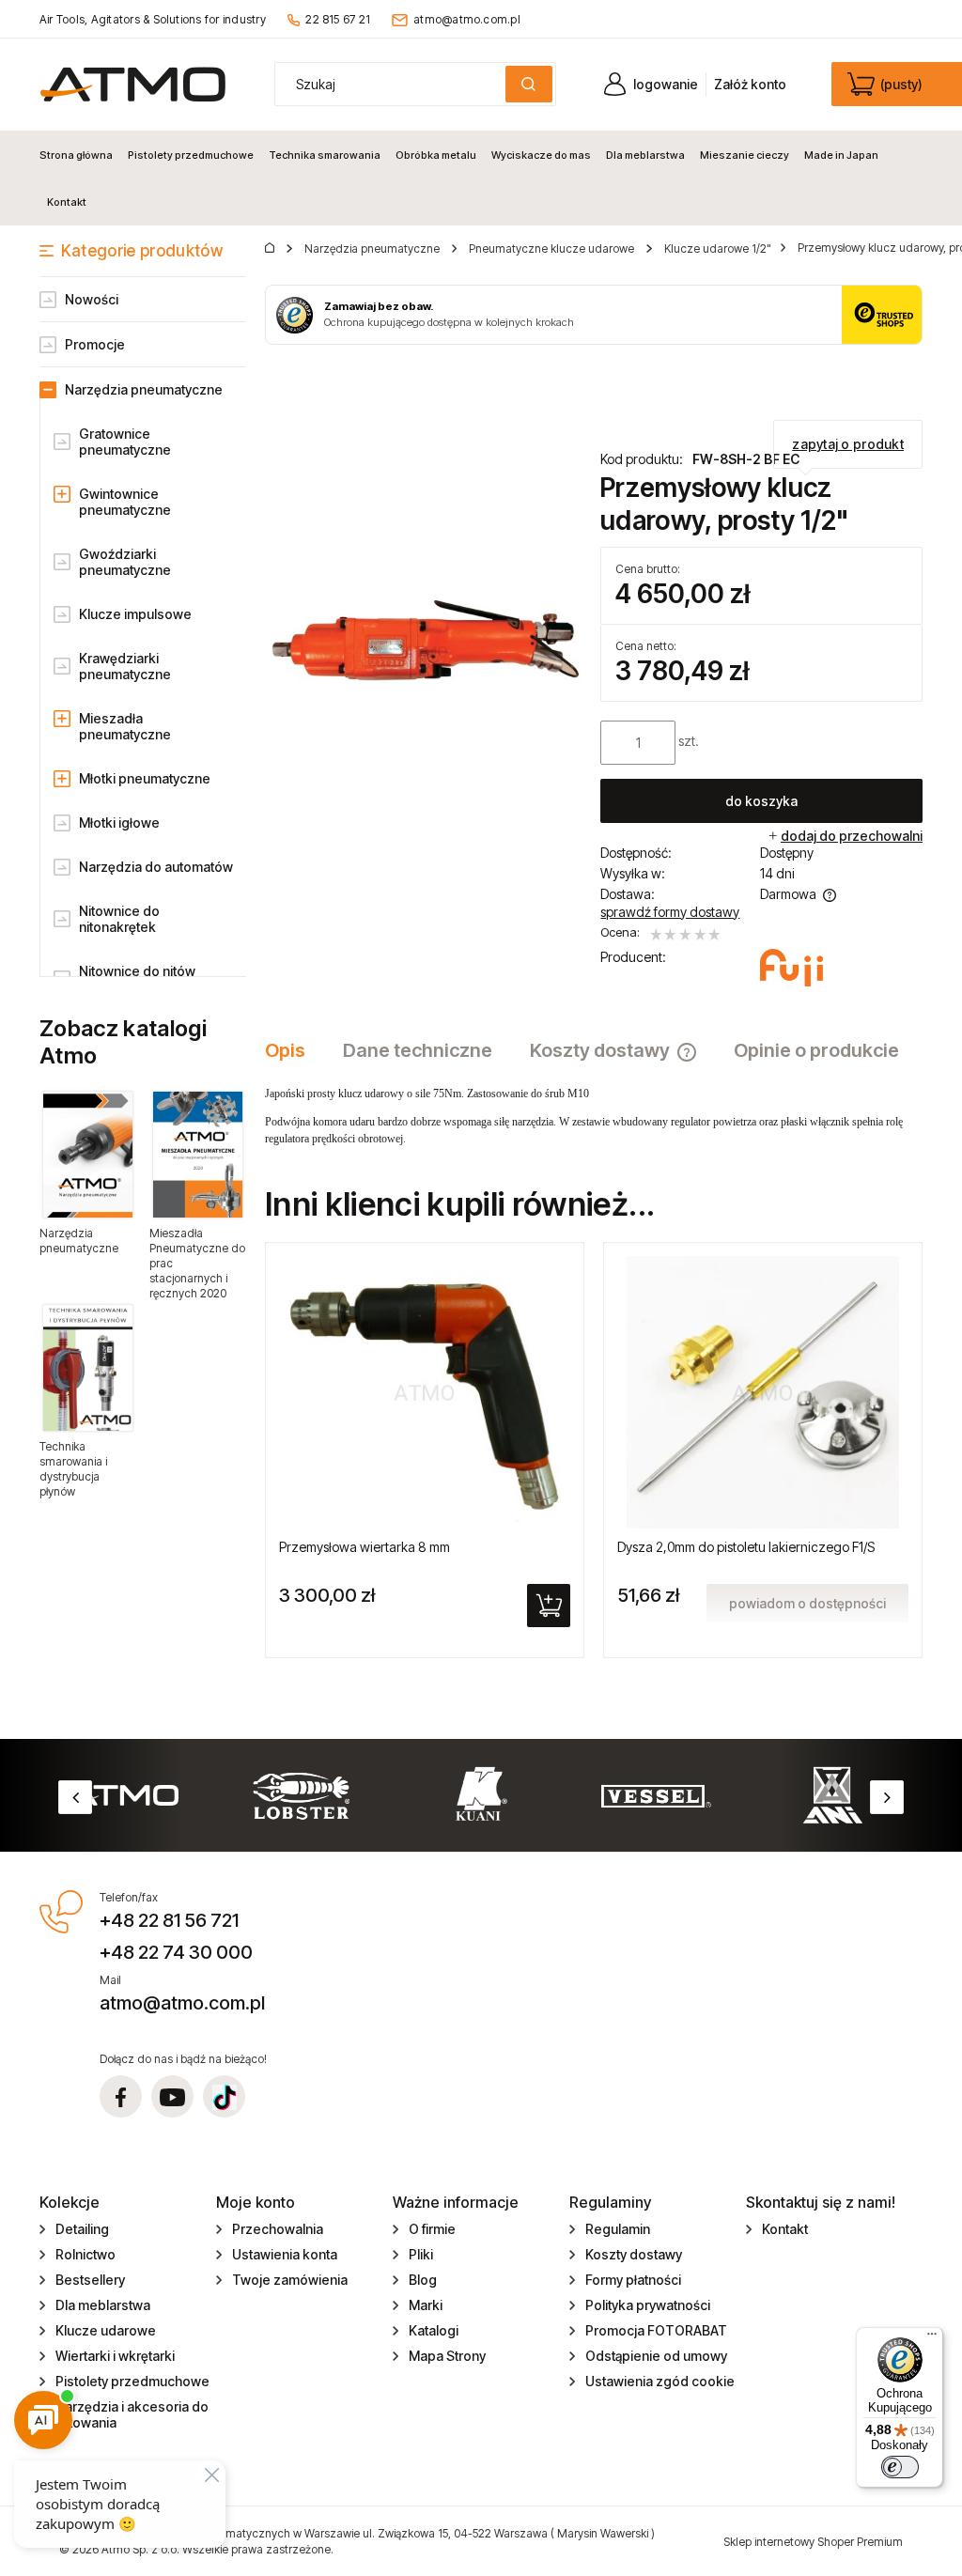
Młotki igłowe (119, 822)
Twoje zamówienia (290, 2280)
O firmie (432, 2229)
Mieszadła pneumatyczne (125, 726)
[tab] (295, 1050)
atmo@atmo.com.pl (467, 19)
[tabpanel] (594, 1116)
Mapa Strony (447, 2356)
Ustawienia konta (285, 2254)
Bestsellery (90, 2280)
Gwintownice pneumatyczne (125, 502)
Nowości (92, 299)
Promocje (95, 344)
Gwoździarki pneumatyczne (125, 562)
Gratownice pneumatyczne (125, 442)
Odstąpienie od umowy (656, 2356)
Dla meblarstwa (103, 2305)
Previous (75, 1797)
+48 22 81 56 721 (169, 1920)
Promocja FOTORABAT (656, 2330)
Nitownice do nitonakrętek (119, 919)
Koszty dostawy (634, 2254)
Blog (423, 2280)
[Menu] (932, 2338)
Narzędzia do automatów (156, 867)
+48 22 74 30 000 (176, 1952)
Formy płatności (633, 2280)
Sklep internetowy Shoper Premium (813, 2542)
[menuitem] (80, 155)
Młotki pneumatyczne (145, 778)
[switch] (900, 2467)
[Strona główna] (133, 84)
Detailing (82, 2229)
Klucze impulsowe (135, 614)
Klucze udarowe (106, 2330)
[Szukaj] (529, 84)
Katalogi (434, 2330)
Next (887, 1797)
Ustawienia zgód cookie (660, 2381)
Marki (426, 2305)
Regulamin (618, 2229)
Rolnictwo (85, 2254)
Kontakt (785, 2229)
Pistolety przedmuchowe (132, 2381)
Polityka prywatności (648, 2305)
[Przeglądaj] (88, 1155)
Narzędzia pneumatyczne (144, 389)
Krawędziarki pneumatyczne (125, 666)
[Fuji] (791, 968)
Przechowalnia (278, 2229)
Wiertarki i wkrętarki (115, 2356)
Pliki (421, 2254)
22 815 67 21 (338, 19)
